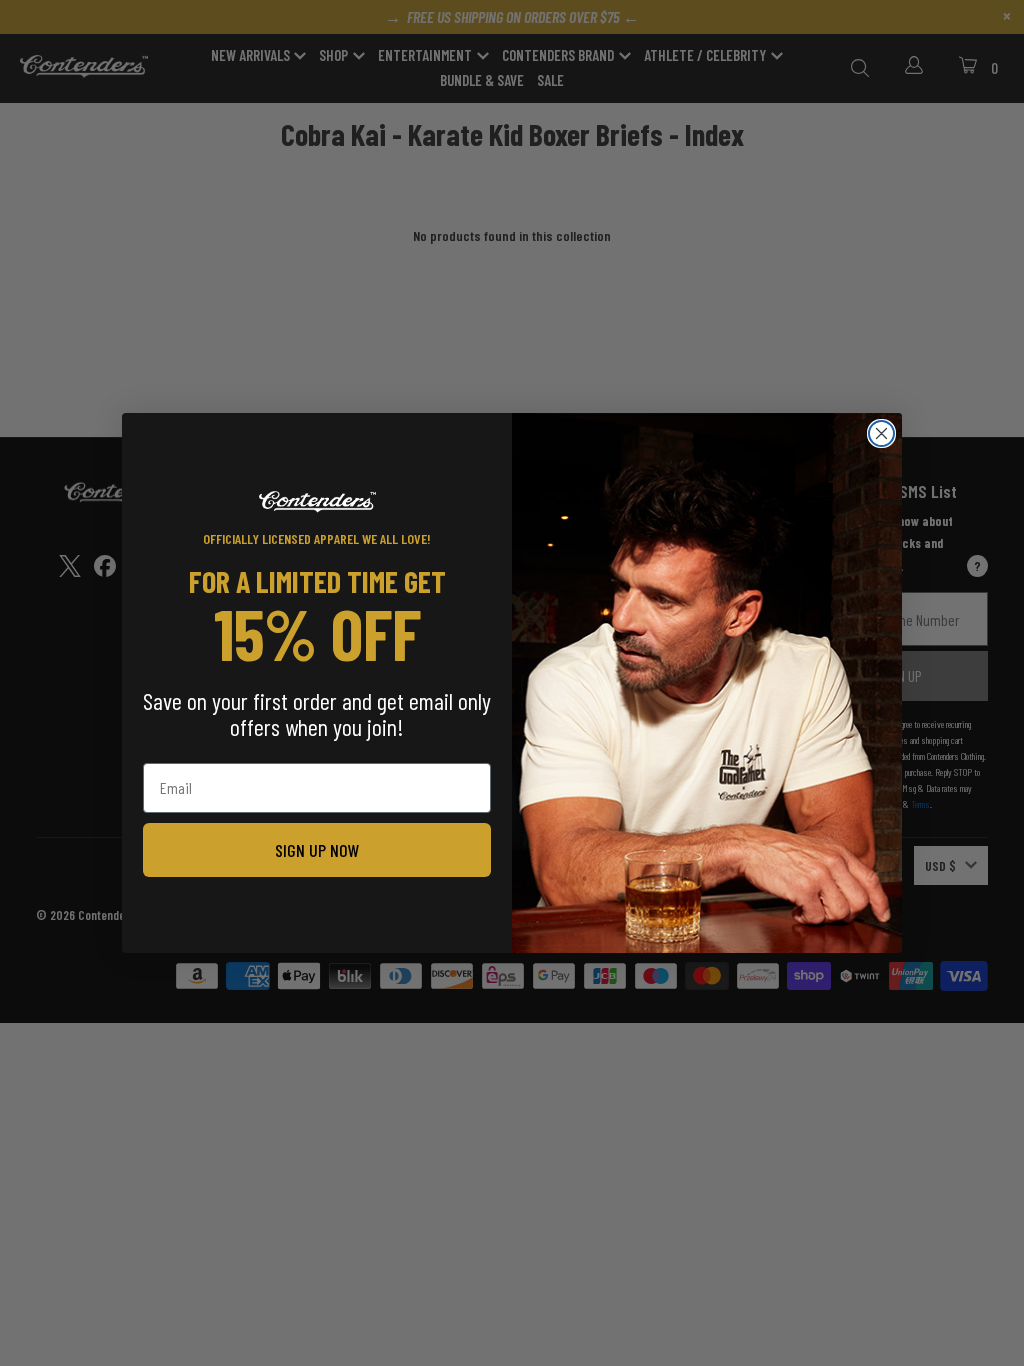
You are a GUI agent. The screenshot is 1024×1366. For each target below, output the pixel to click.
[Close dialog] (881, 433)
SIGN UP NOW (317, 850)
